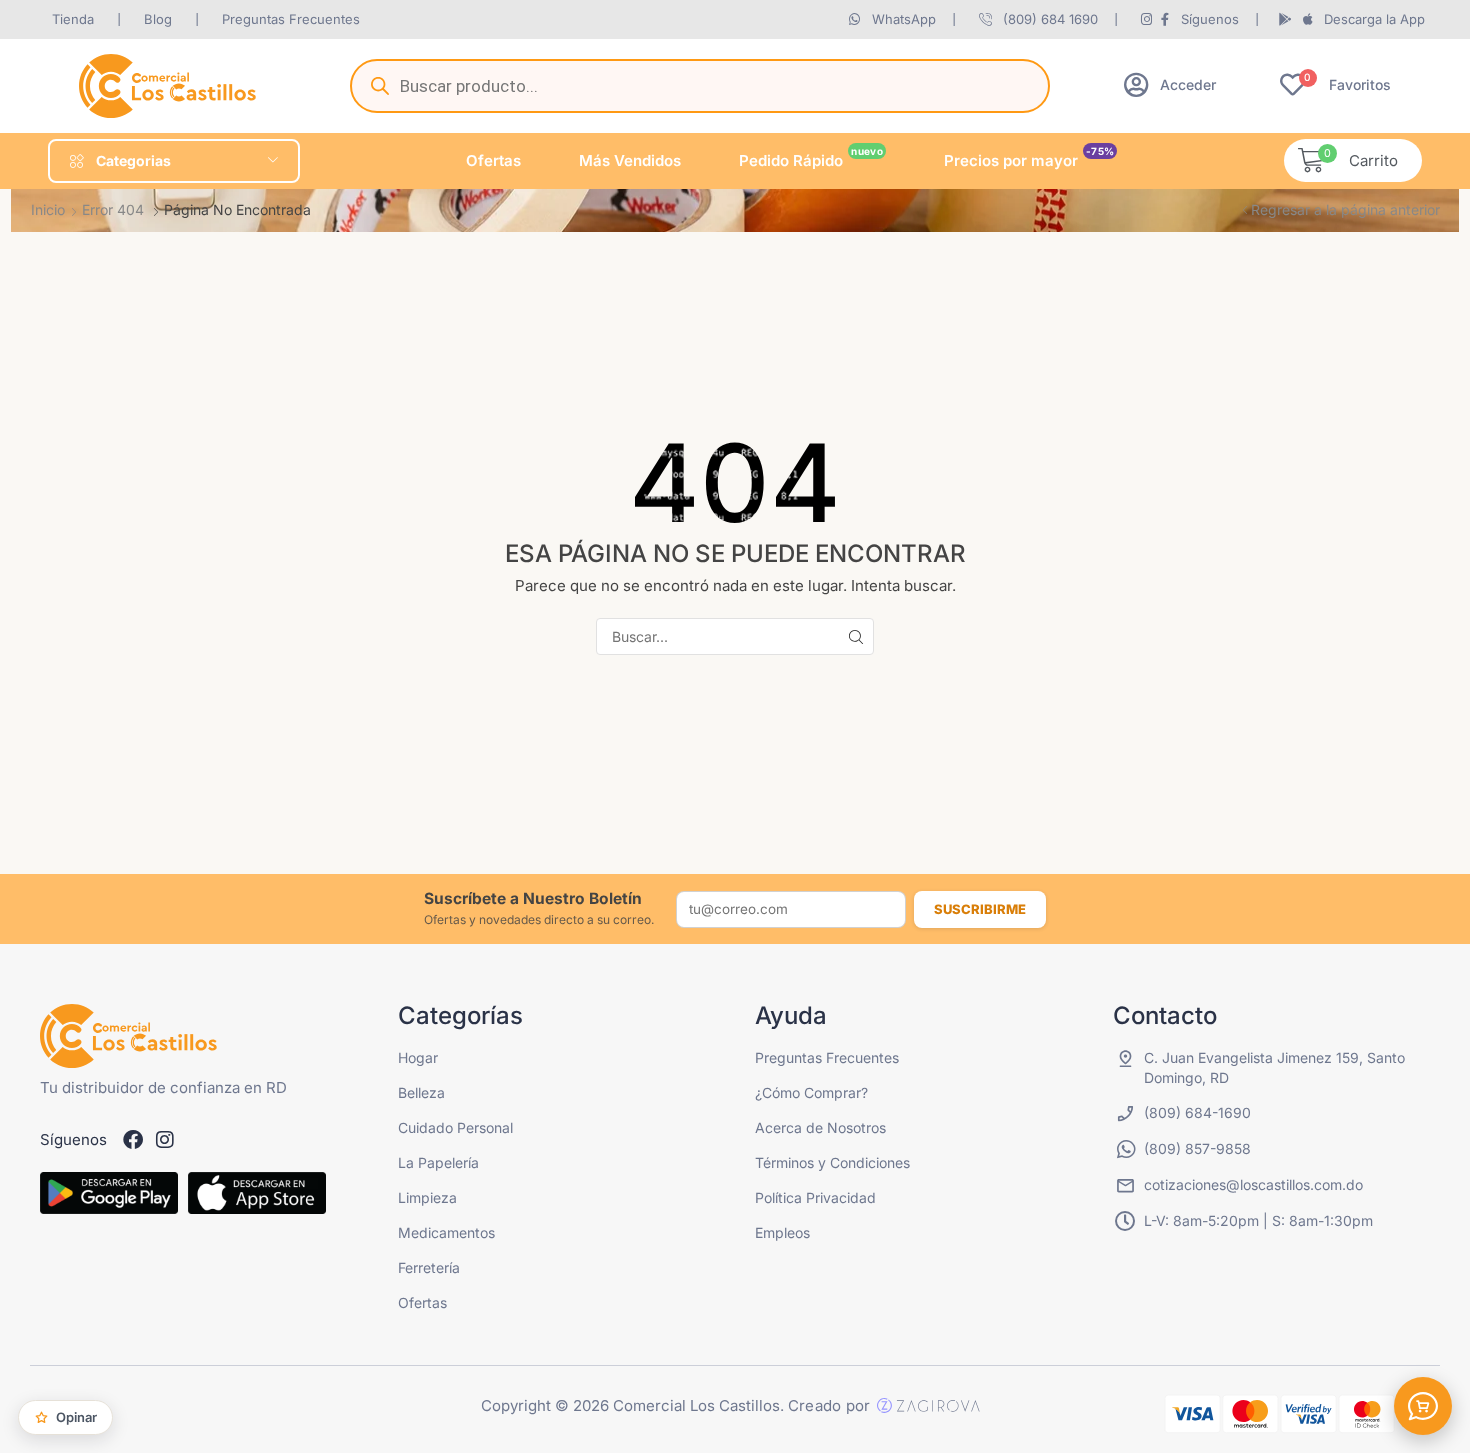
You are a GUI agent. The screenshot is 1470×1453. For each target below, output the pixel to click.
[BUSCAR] (855, 636)
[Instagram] (165, 1140)
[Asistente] (1423, 1406)
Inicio (48, 209)
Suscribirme (980, 909)
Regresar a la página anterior (1345, 209)
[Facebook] (133, 1140)
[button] (1170, 84)
